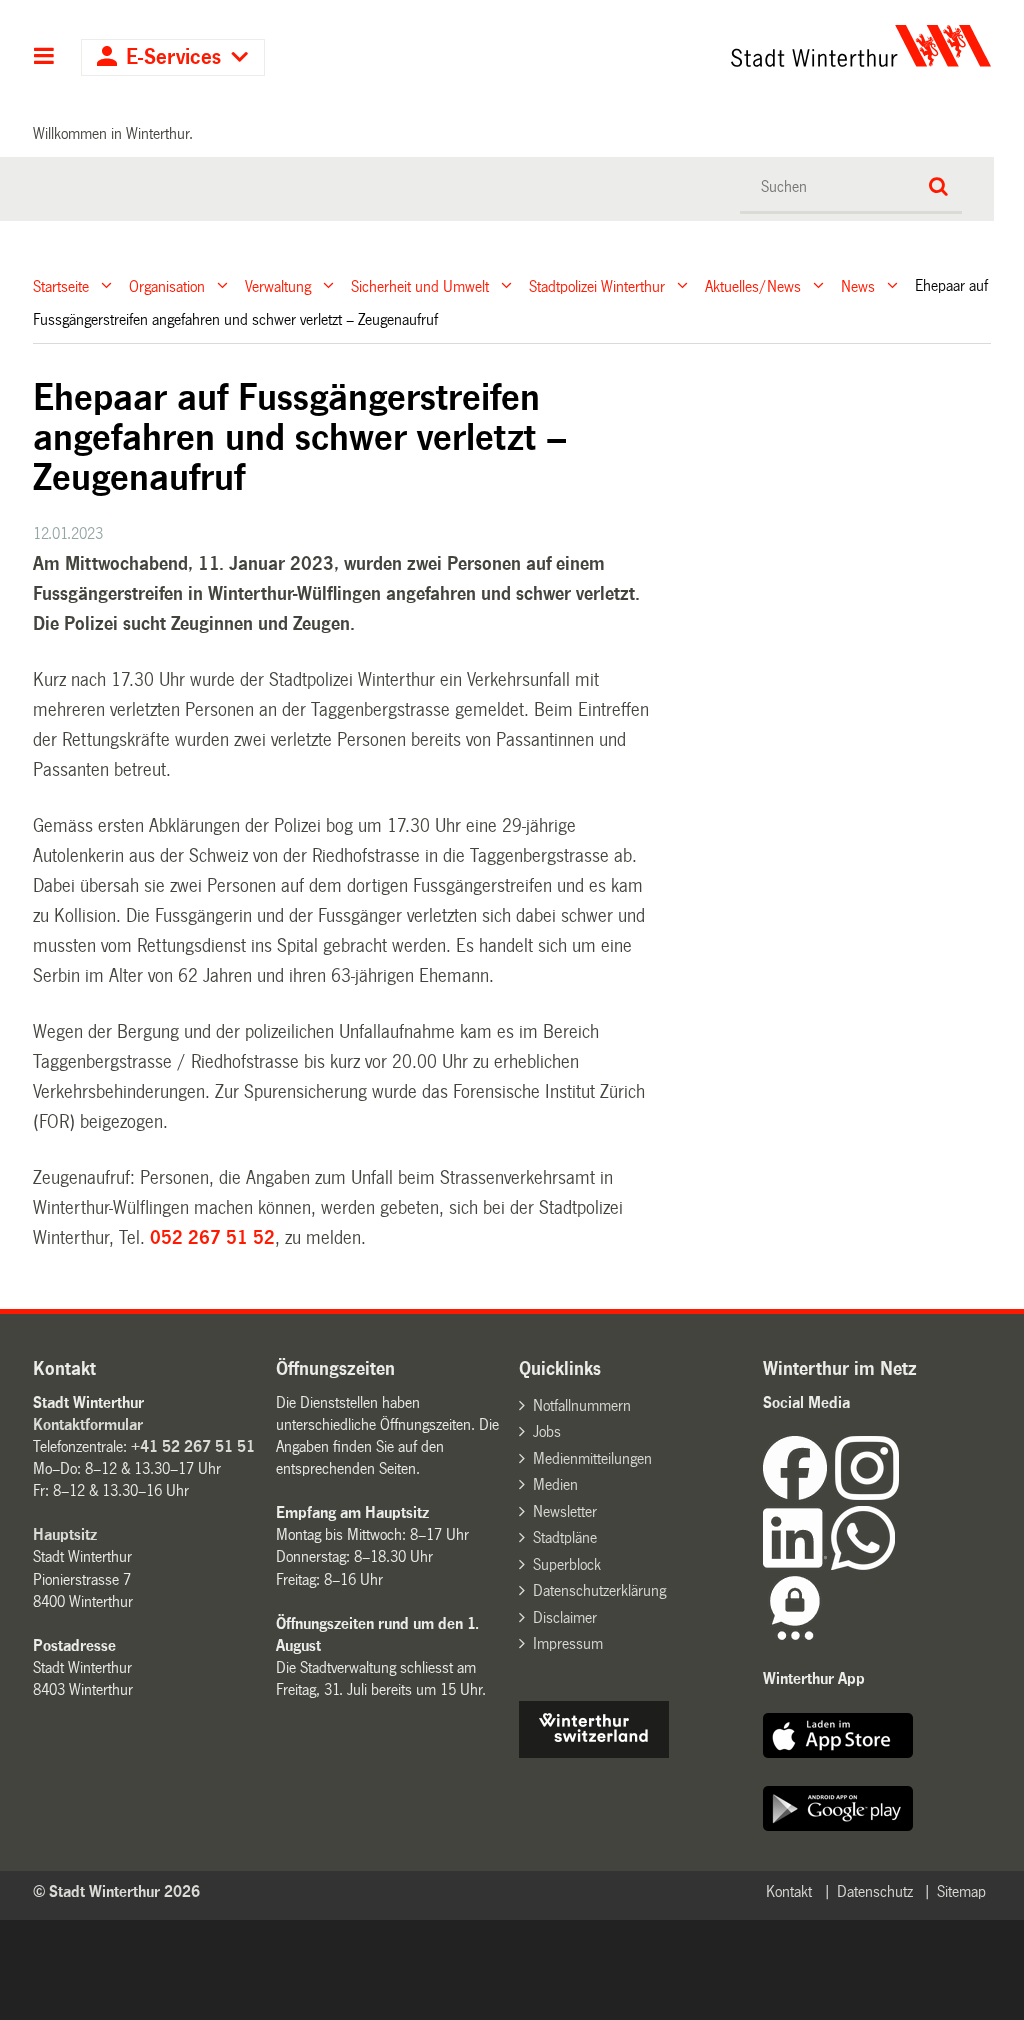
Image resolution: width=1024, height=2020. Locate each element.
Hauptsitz (65, 1534)
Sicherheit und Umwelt (420, 285)
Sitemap (961, 1891)
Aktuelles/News (753, 285)
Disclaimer (565, 1617)
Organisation (167, 285)
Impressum (568, 1643)
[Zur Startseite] (738, 46)
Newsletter (565, 1511)
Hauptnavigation (44, 58)
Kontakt (789, 1891)
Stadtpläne (565, 1537)
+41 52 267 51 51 (193, 1446)
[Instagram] (867, 1494)
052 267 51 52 (212, 1238)
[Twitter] (901, 1494)
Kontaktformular (88, 1424)
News (858, 285)
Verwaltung (278, 285)
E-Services (173, 57)
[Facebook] (799, 1494)
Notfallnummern (582, 1405)
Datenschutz (875, 1891)
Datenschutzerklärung (599, 1590)
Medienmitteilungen (592, 1458)
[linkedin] (797, 1564)
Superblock (567, 1564)
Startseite (61, 285)
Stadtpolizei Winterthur (597, 285)
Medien (555, 1484)
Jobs (547, 1431)
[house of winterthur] (594, 1752)
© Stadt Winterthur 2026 (116, 1891)
